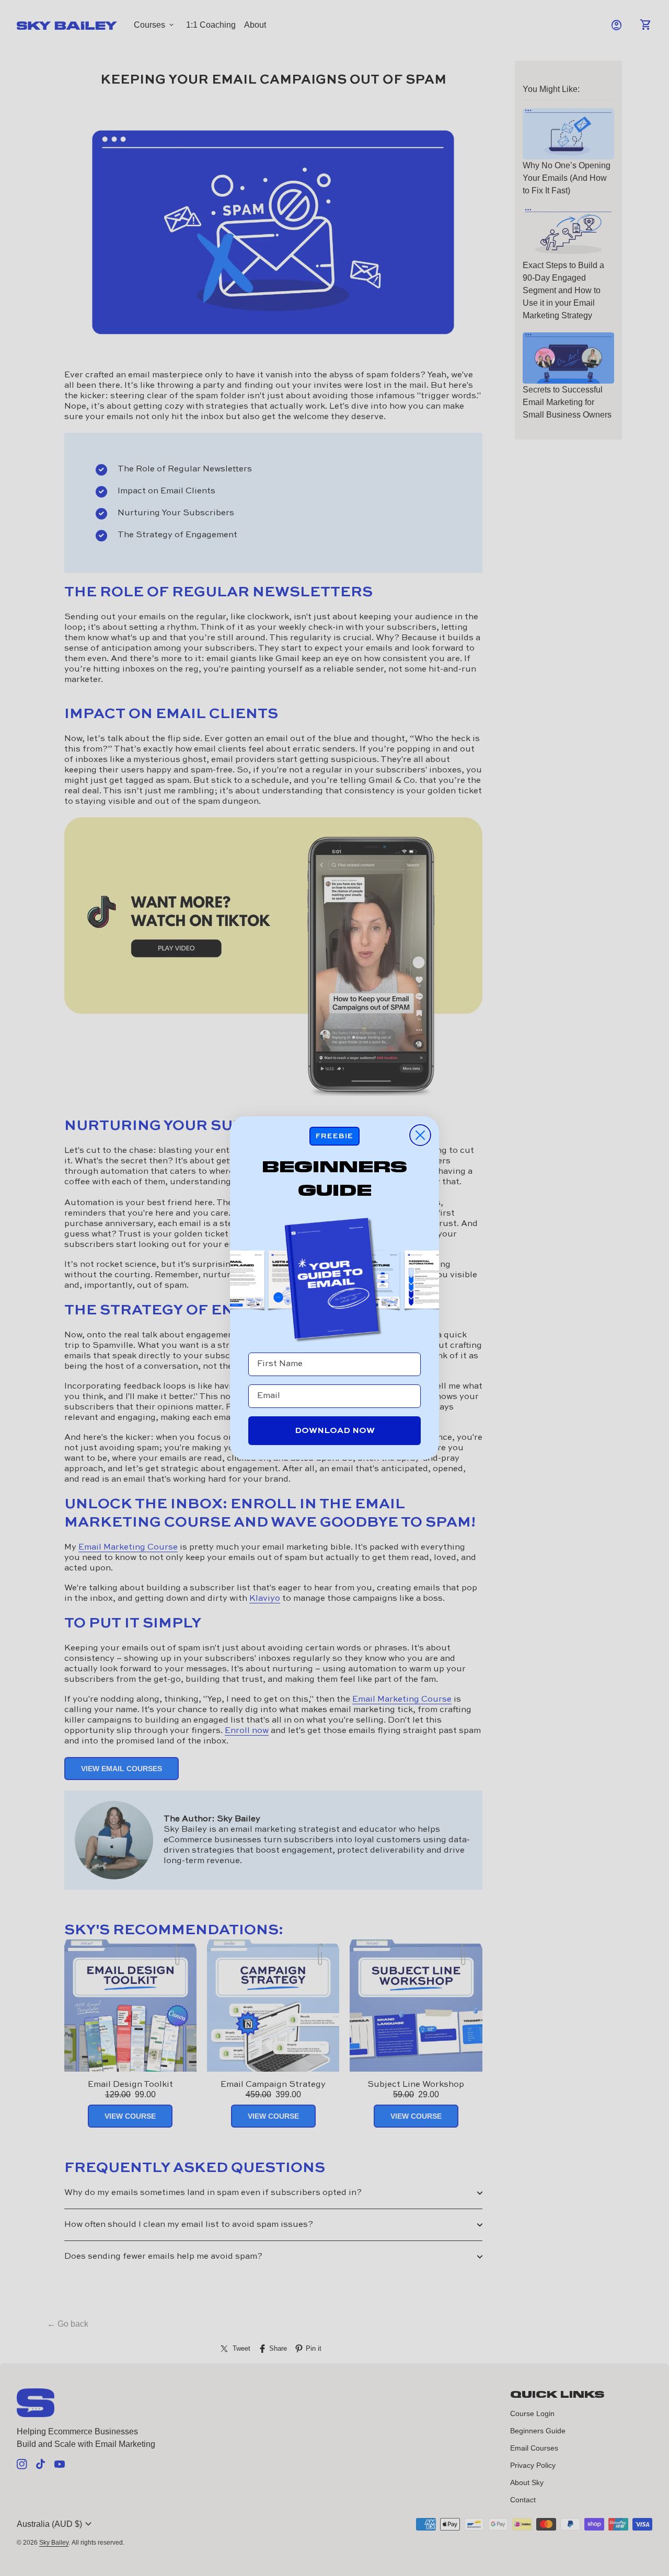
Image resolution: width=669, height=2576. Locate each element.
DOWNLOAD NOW (335, 1431)
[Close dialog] (420, 1135)
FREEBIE (334, 1136)
